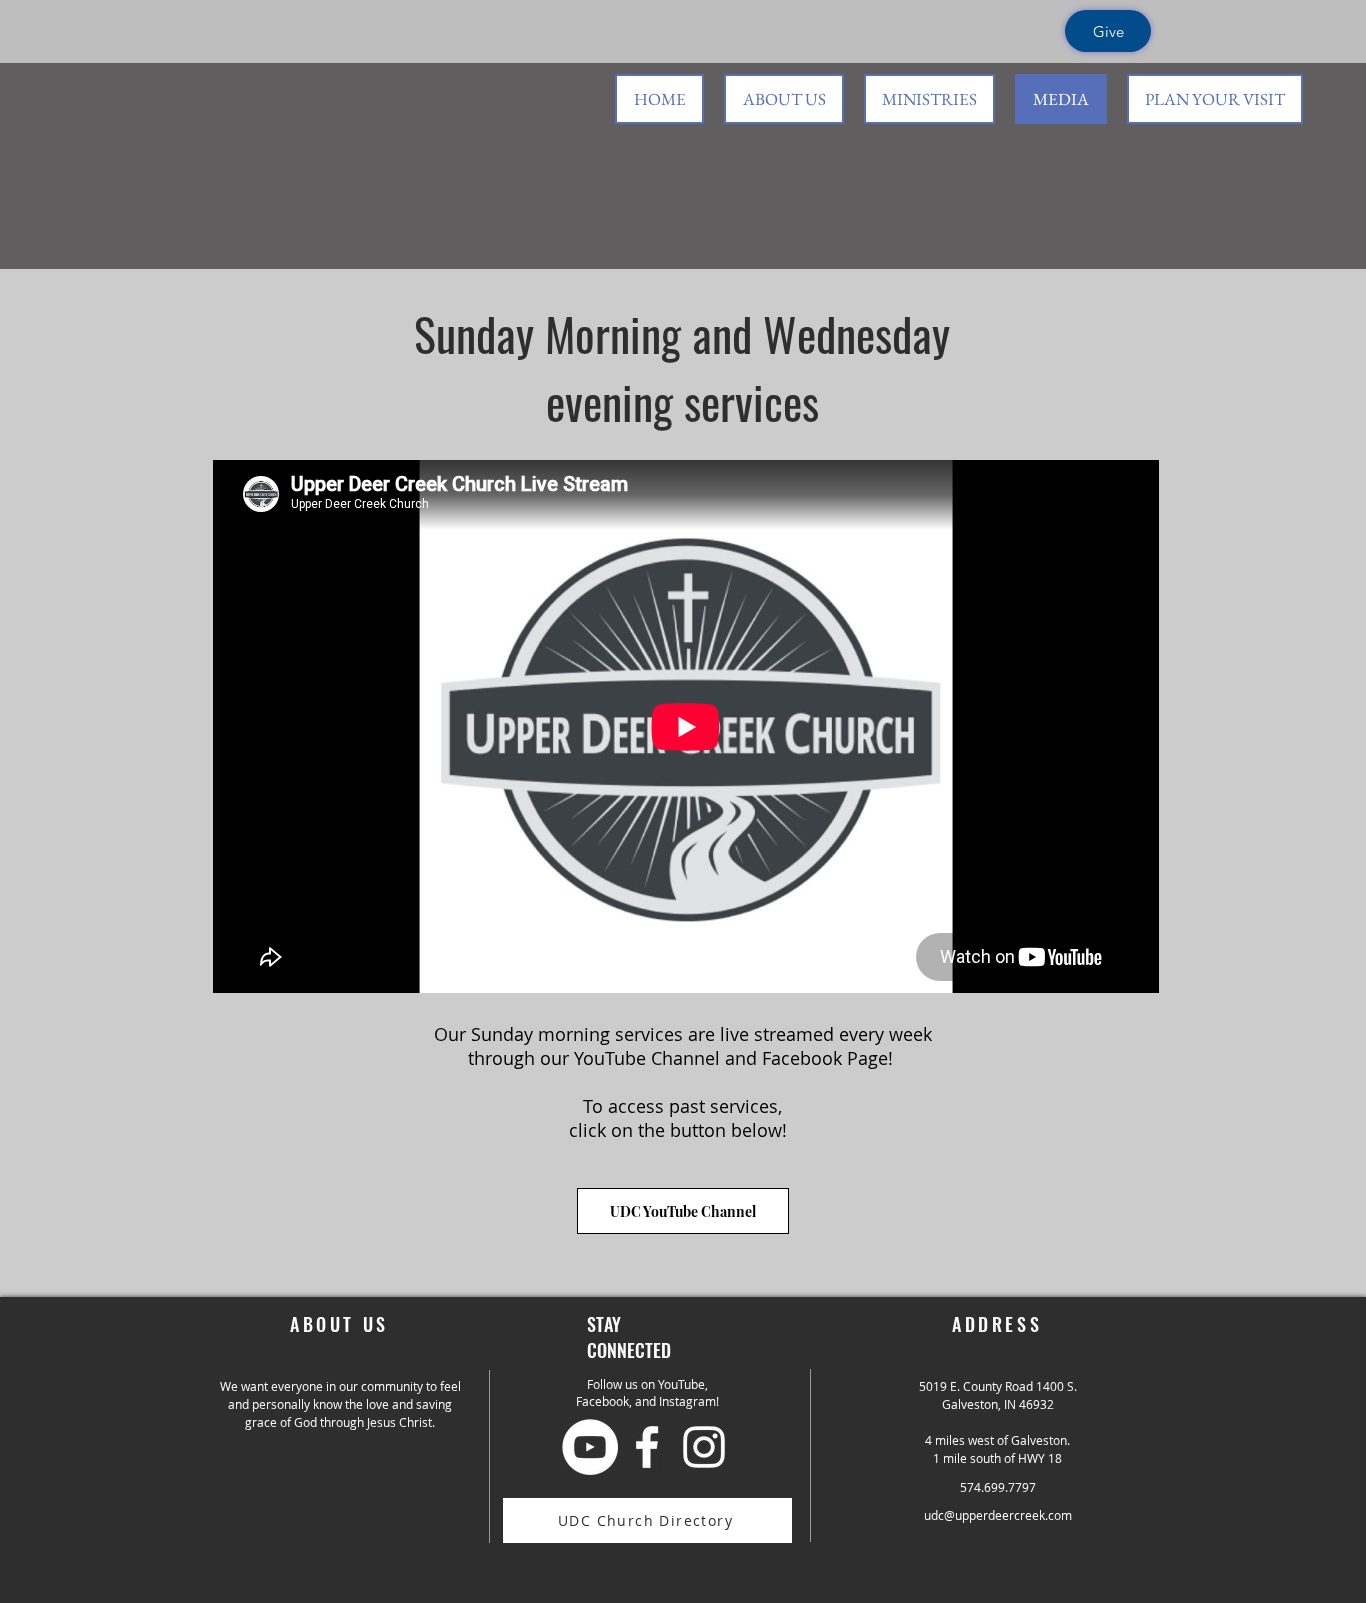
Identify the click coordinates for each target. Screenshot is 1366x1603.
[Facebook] (647, 1447)
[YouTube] (590, 1447)
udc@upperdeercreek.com (998, 1515)
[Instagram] (704, 1447)
